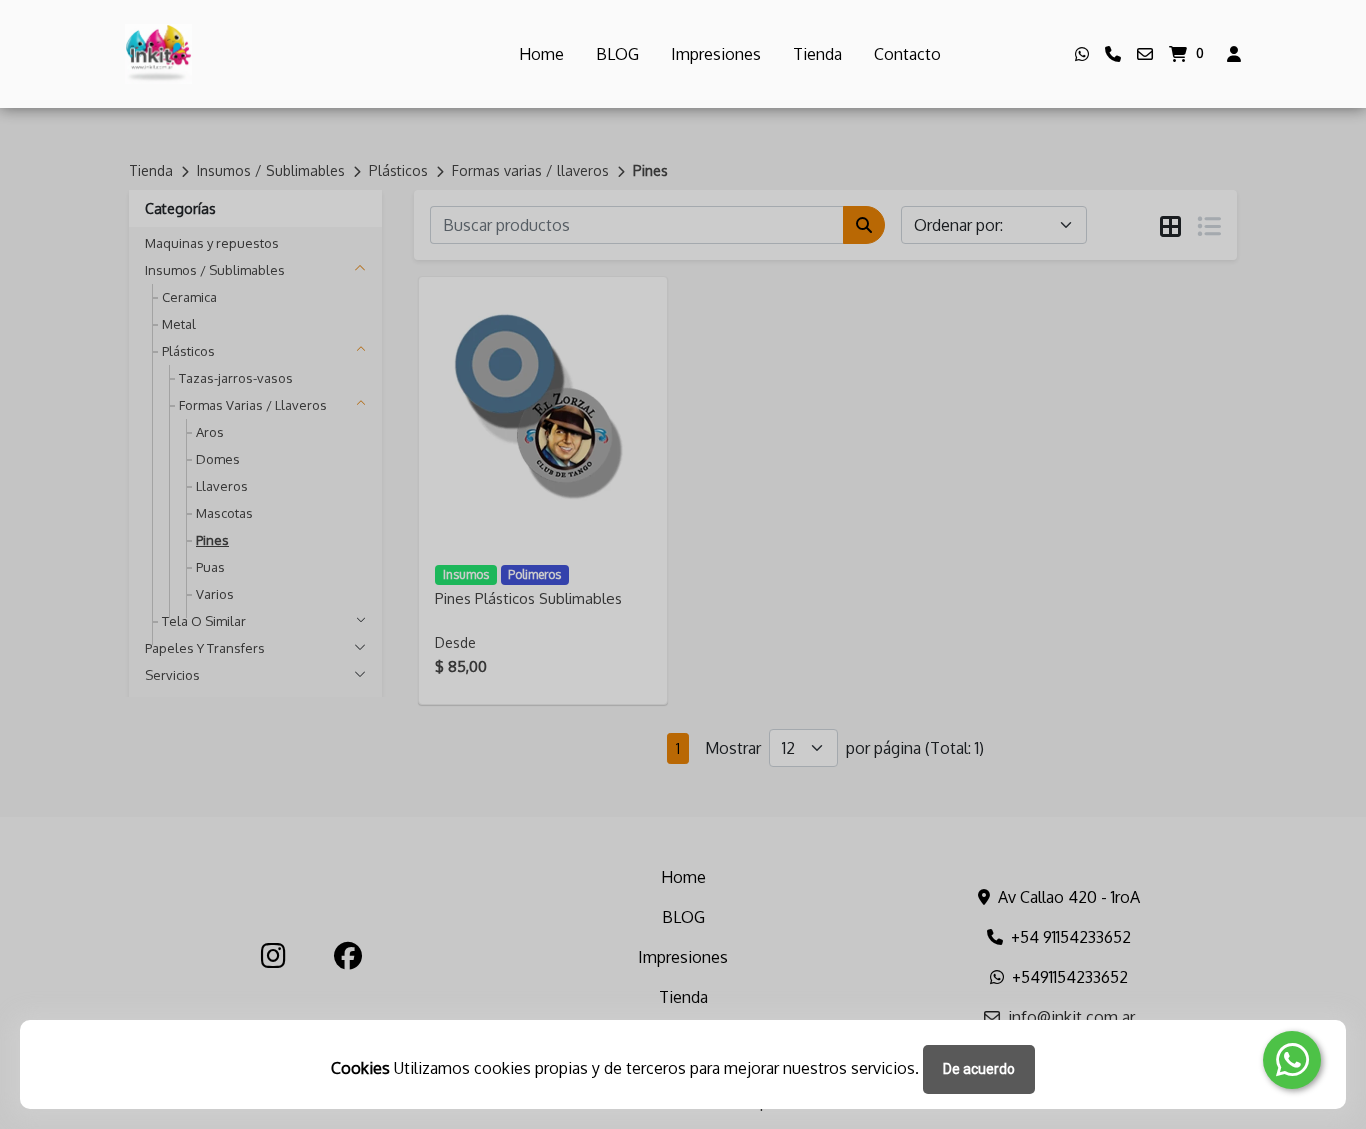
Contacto (907, 54)
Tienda (817, 54)
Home (541, 54)
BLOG (617, 54)
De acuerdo (979, 1069)
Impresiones (716, 54)
